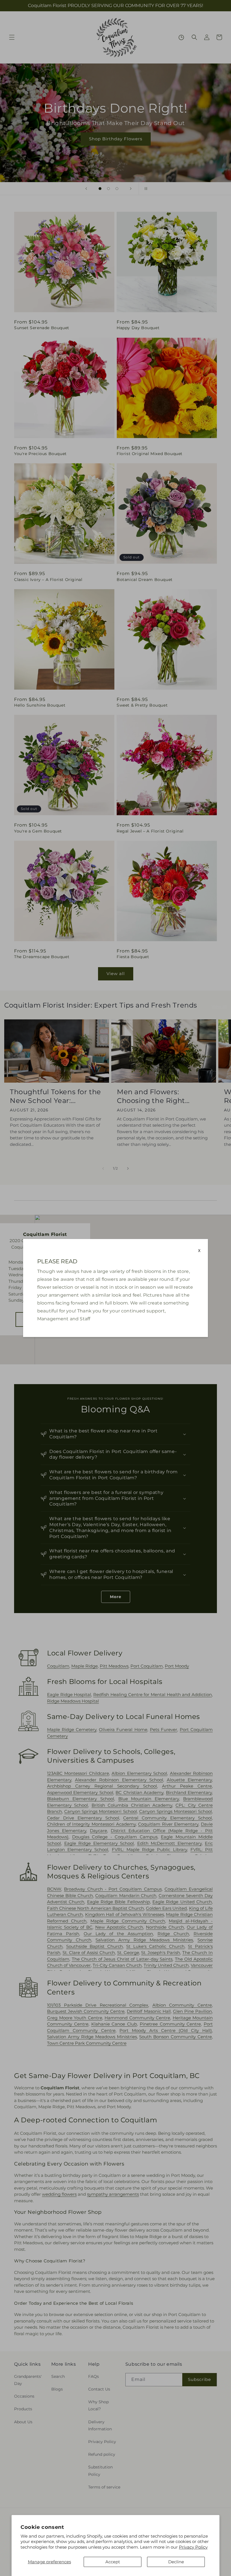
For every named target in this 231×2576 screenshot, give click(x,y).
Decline (176, 2562)
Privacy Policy (193, 2547)
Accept (113, 2562)
